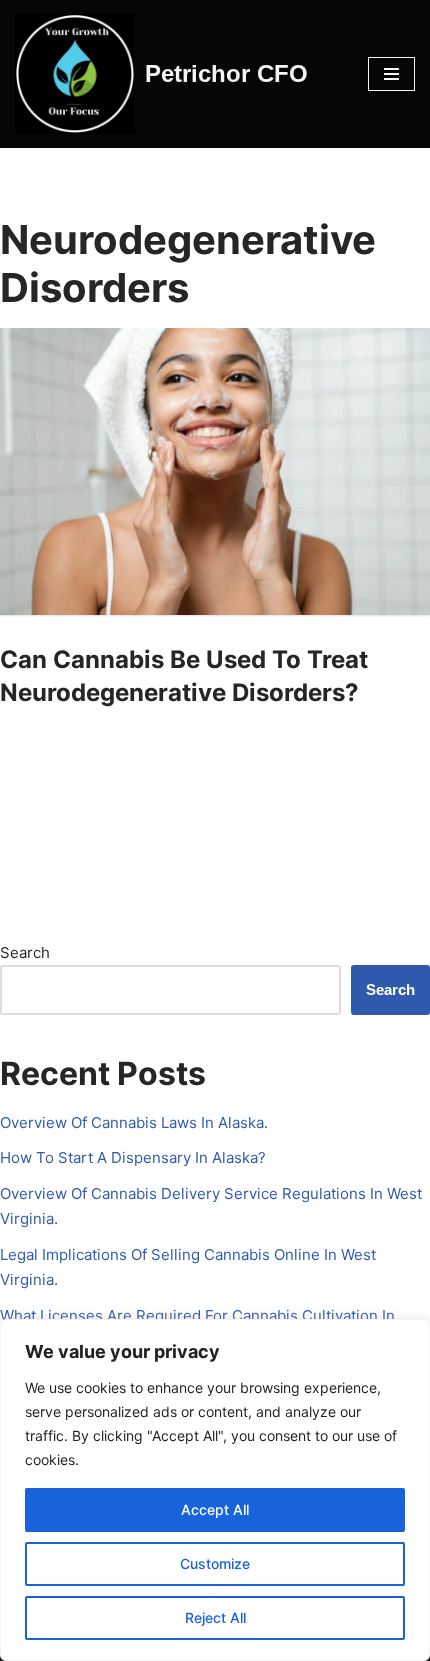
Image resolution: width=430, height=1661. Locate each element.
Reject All (215, 1617)
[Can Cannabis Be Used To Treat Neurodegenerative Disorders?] (215, 471)
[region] (215, 1490)
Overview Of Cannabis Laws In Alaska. (134, 1122)
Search (25, 952)
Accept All (215, 1509)
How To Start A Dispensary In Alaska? (133, 1157)
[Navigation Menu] (391, 74)
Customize (215, 1563)
